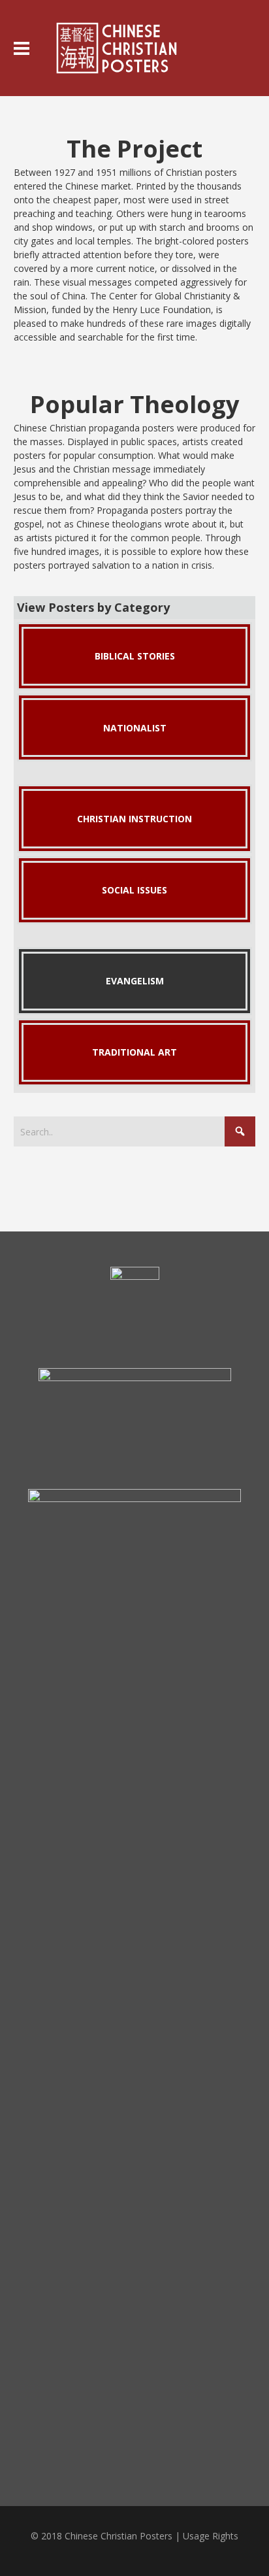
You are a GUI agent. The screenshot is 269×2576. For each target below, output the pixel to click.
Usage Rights (211, 2536)
